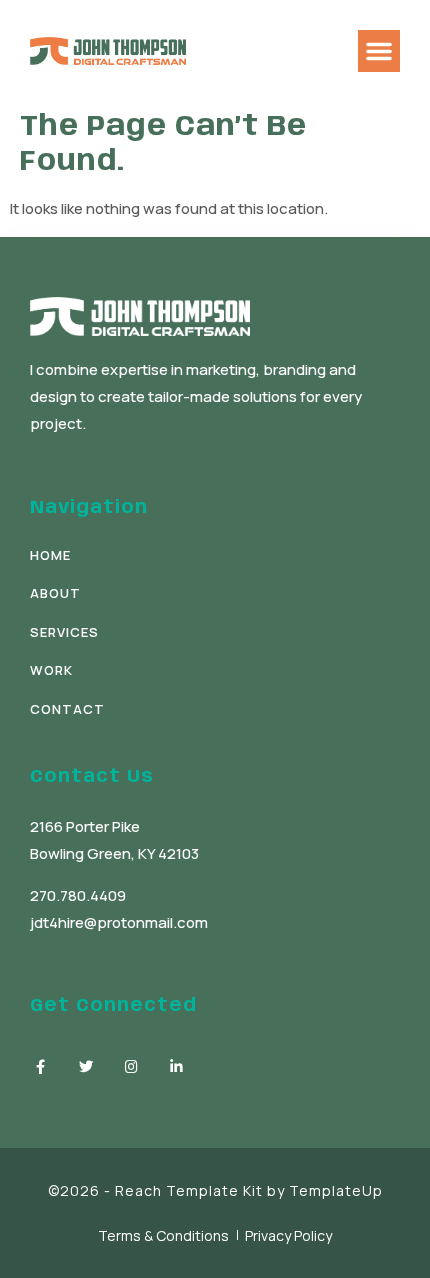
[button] (379, 51)
